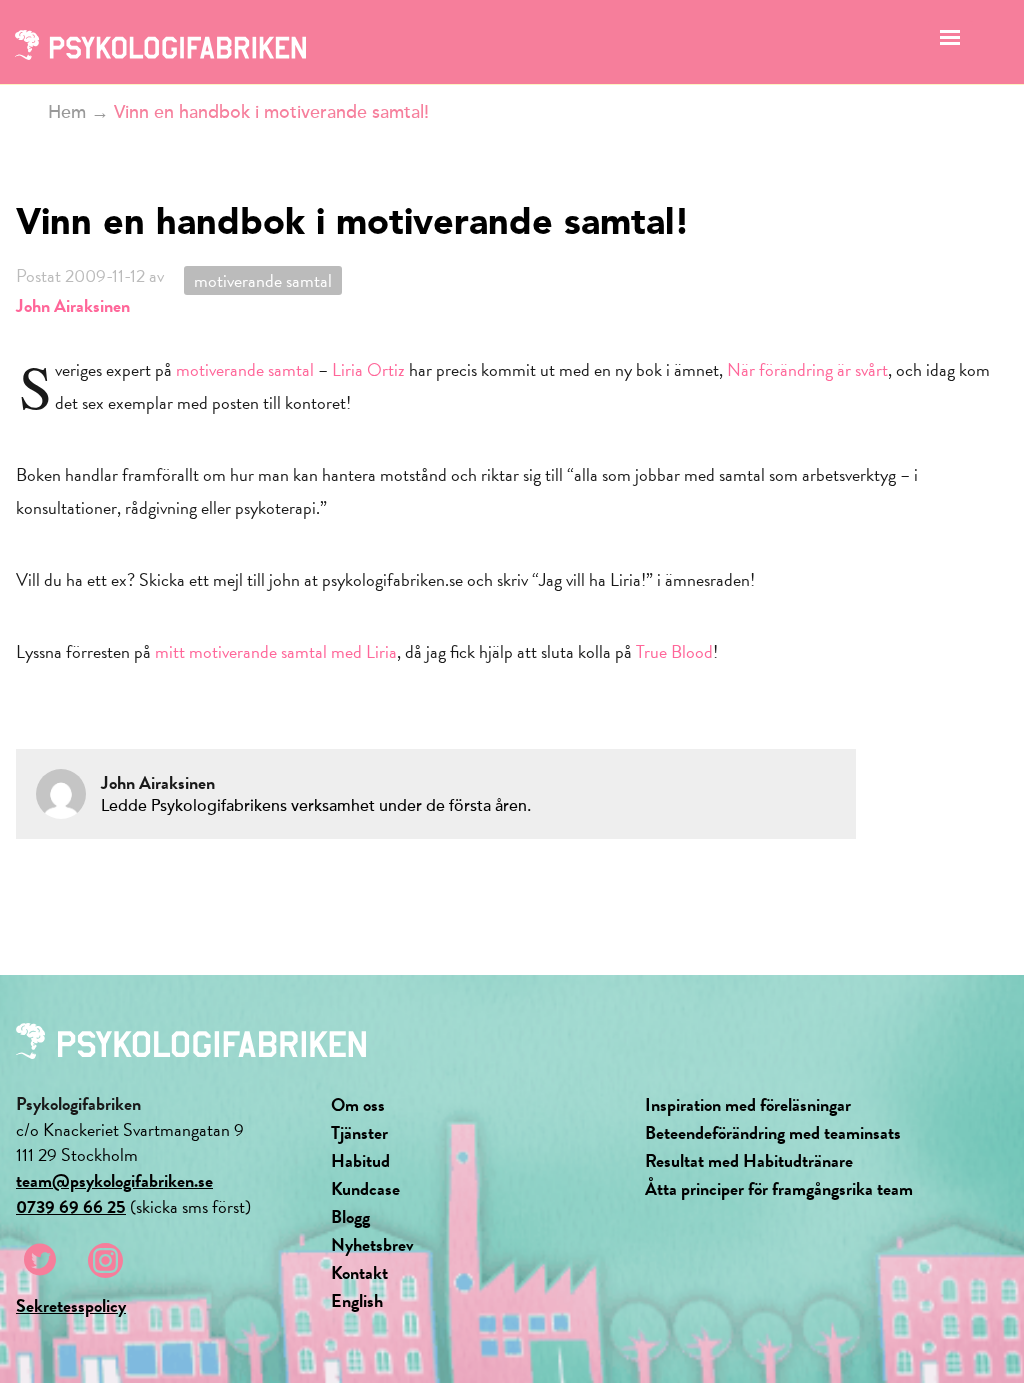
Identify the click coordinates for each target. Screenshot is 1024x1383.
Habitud (360, 1160)
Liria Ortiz (368, 369)
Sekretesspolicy (71, 1305)
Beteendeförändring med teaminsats (773, 1132)
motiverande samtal (263, 280)
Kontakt (359, 1272)
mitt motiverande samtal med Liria (276, 651)
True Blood (674, 651)
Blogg (350, 1216)
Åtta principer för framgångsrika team (779, 1188)
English (357, 1300)
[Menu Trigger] (950, 42)
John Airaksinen (73, 305)
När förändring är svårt (807, 369)
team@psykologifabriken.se (114, 1180)
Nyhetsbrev (372, 1244)
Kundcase (365, 1188)
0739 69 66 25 (71, 1206)
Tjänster (359, 1132)
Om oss (358, 1104)
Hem (67, 112)
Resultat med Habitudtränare (749, 1160)
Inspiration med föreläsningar (748, 1104)
